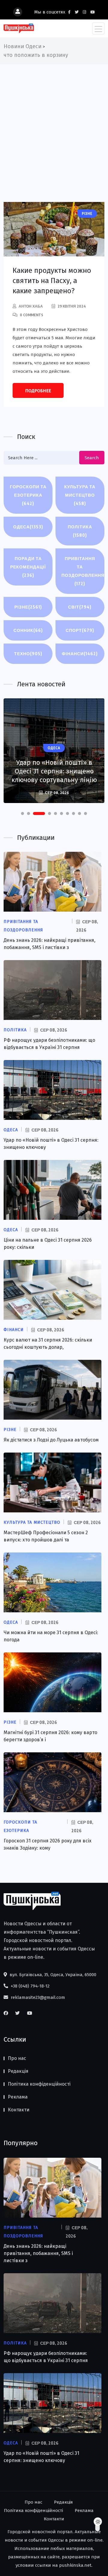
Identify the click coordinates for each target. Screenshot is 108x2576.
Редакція (18, 2071)
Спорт (80, 630)
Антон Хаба (31, 306)
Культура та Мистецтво (80, 495)
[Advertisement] (54, 121)
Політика (80, 531)
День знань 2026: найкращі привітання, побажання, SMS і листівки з (38, 2253)
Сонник (28, 630)
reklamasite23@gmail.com (37, 1997)
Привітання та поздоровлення (83, 571)
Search (92, 458)
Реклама (18, 2097)
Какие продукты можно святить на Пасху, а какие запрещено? (52, 281)
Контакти (19, 2110)
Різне (28, 607)
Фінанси (80, 654)
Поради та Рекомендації (28, 567)
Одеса (28, 527)
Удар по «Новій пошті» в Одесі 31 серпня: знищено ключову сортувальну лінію (54, 771)
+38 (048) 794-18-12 (30, 1986)
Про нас (17, 2058)
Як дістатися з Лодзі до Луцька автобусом (51, 1440)
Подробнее (38, 391)
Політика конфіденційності (39, 2084)
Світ (80, 607)
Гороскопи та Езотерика (28, 495)
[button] (22, 813)
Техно (28, 654)
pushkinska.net (75, 2565)
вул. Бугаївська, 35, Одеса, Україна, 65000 (52, 1975)
